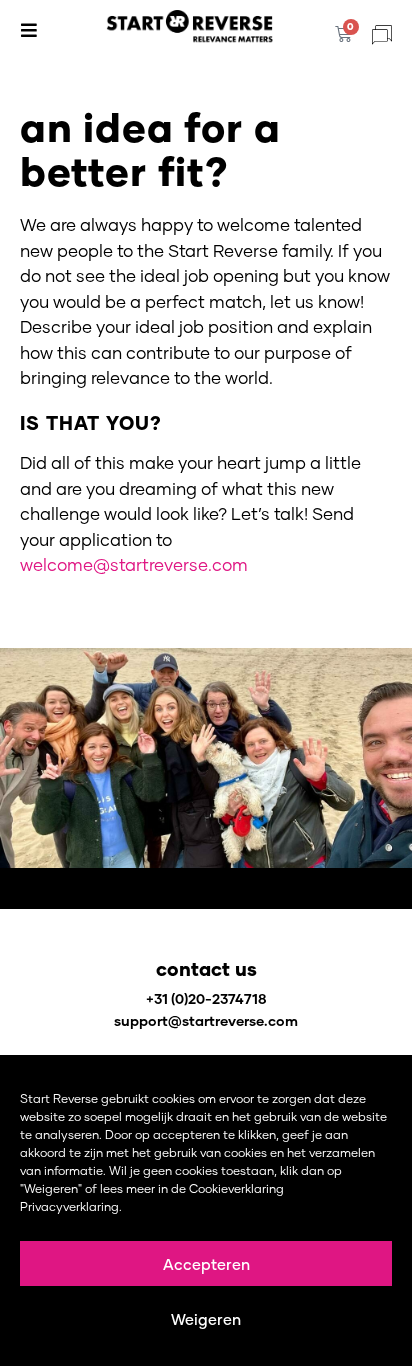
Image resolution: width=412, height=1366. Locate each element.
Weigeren (206, 1319)
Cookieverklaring (236, 1188)
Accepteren (206, 1264)
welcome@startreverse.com (134, 564)
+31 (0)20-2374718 (206, 998)
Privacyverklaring (69, 1206)
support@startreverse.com (206, 1020)
